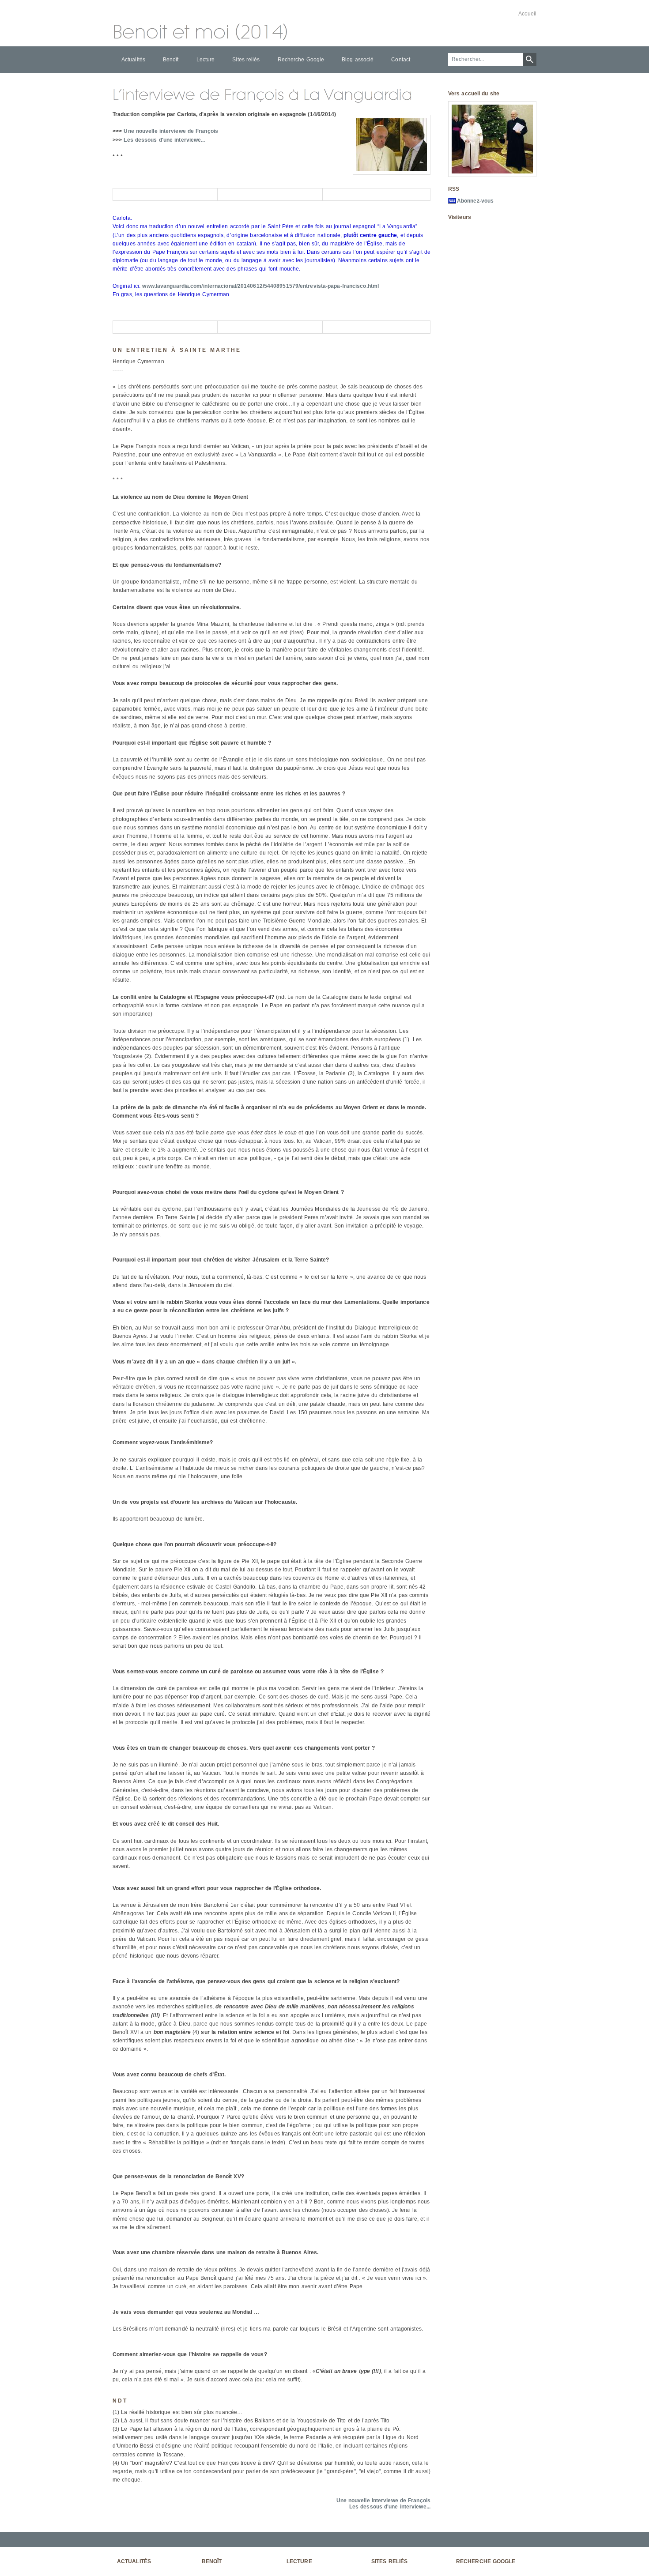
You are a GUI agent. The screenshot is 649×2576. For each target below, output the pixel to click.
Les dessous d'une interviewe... (164, 140)
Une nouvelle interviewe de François (171, 131)
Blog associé (358, 60)
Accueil (527, 14)
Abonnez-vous (475, 201)
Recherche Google (301, 60)
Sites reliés (246, 60)
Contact (401, 60)
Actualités (133, 60)
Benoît (171, 60)
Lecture (206, 60)
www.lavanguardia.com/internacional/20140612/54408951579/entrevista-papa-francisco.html (260, 286)
